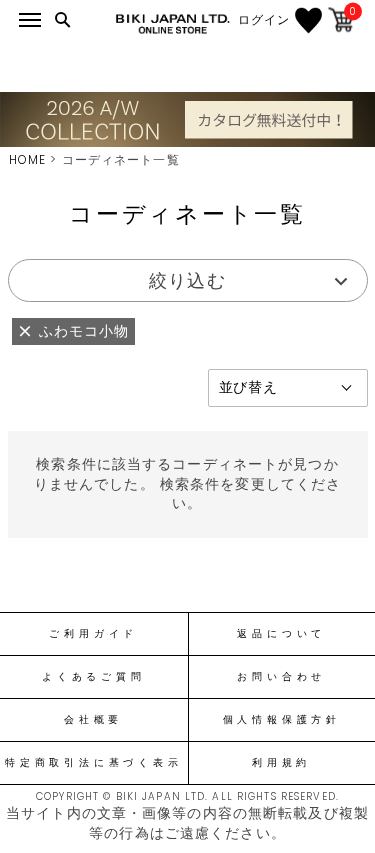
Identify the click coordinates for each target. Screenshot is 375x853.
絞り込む (187, 280)
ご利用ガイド (93, 634)
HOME (27, 159)
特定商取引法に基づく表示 (93, 763)
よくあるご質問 (93, 677)
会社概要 (93, 720)
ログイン (264, 20)
